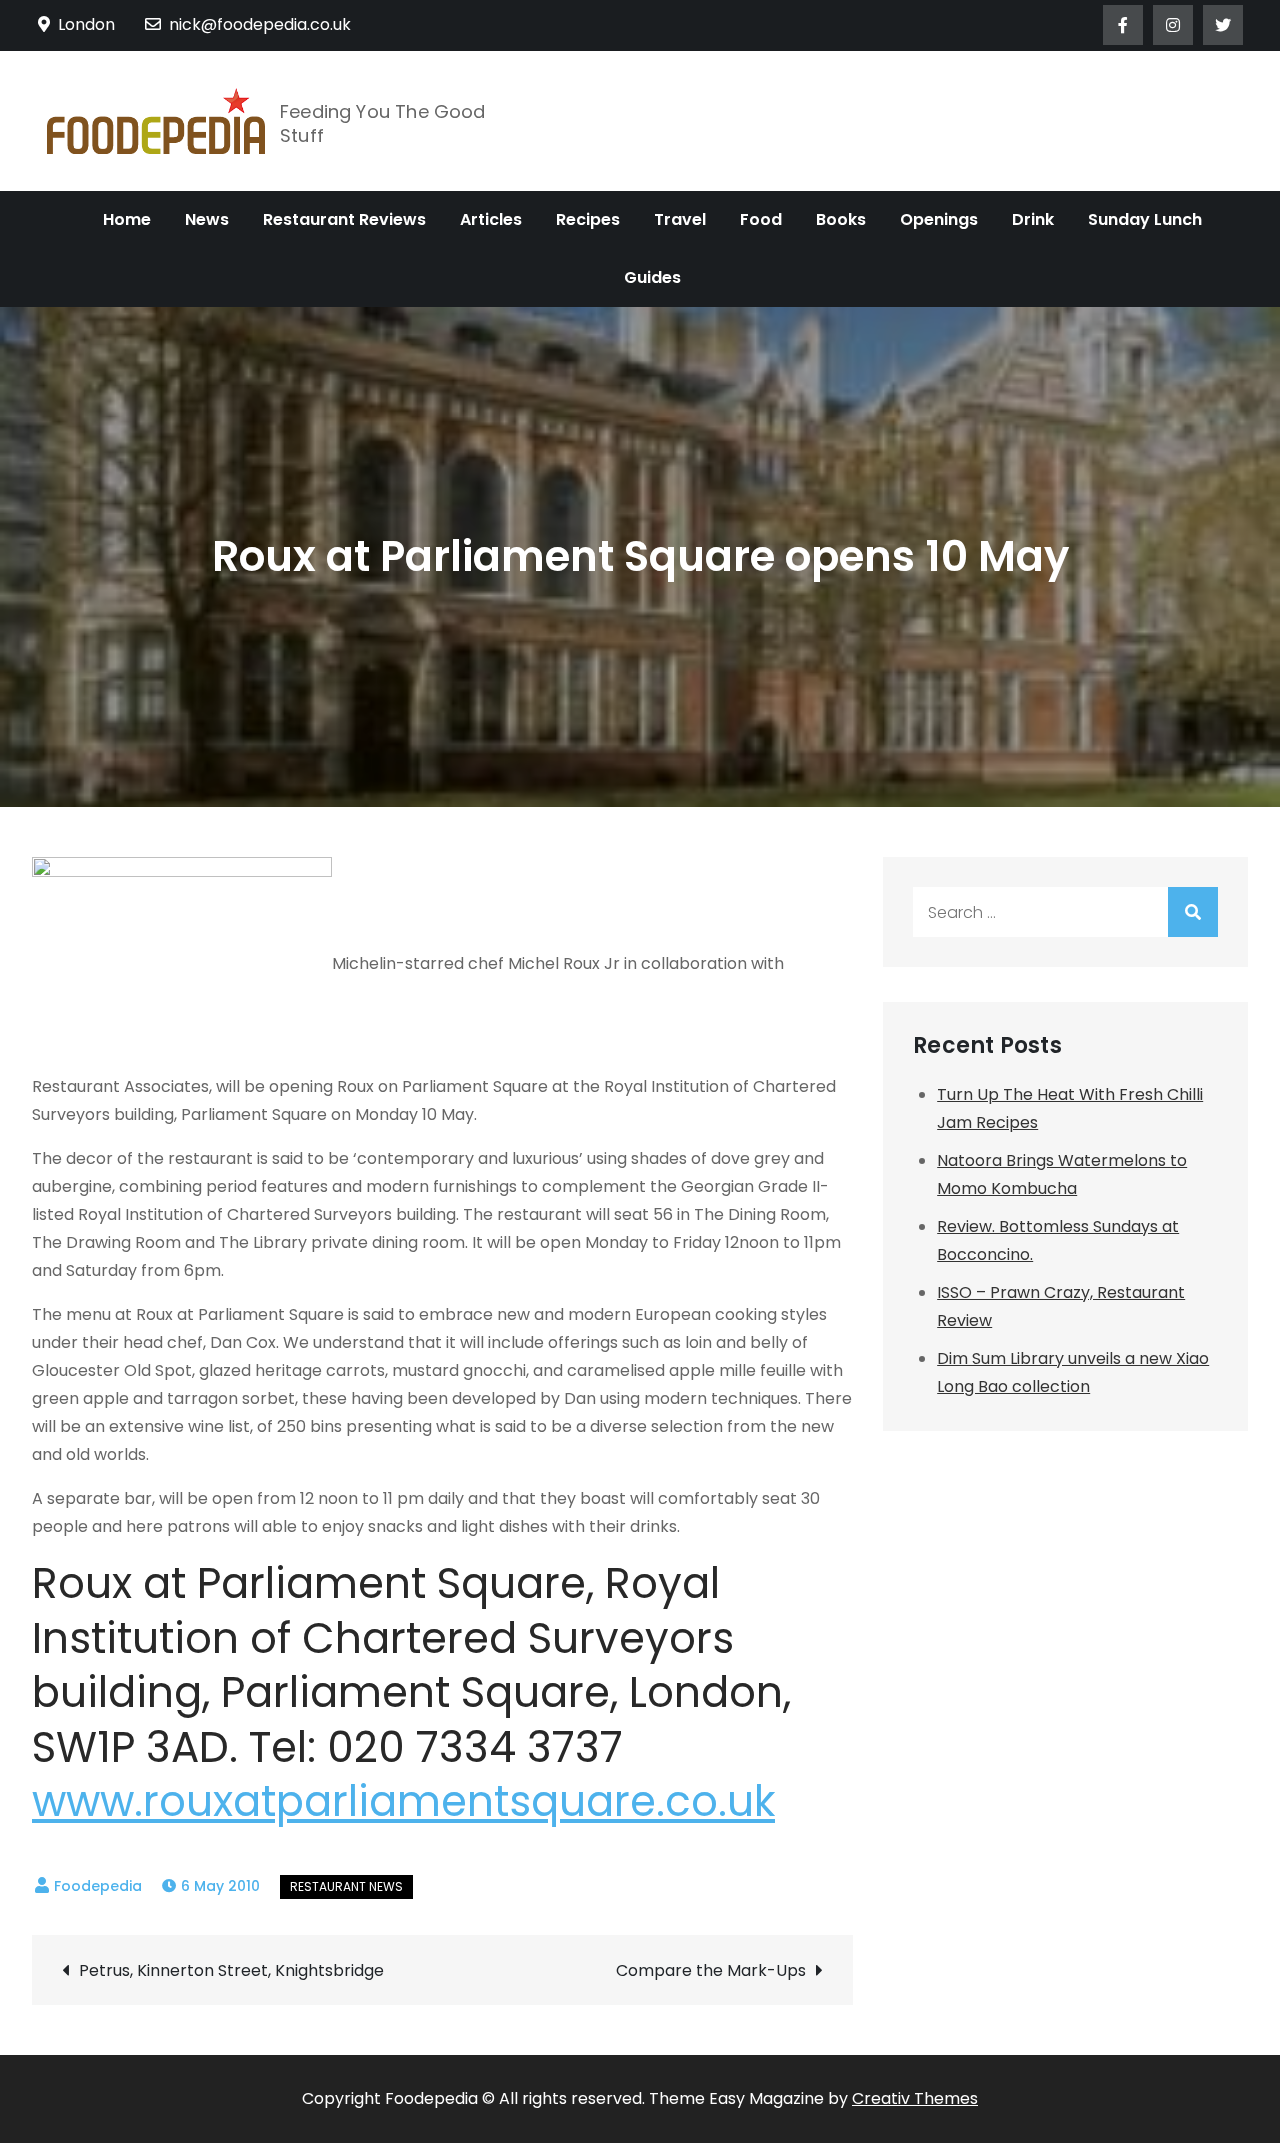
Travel (680, 219)
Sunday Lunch (1145, 219)
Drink (1033, 219)
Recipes (588, 219)
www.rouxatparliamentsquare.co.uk (403, 1801)
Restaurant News (346, 1886)
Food (761, 219)
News (207, 219)
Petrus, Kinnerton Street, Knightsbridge (231, 1970)
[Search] (1193, 912)
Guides (652, 277)
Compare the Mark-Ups (711, 1970)
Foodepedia (98, 1886)
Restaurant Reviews (344, 219)
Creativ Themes (915, 2098)
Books (841, 219)
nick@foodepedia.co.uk (260, 24)
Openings (939, 219)
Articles (491, 219)
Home (127, 219)
